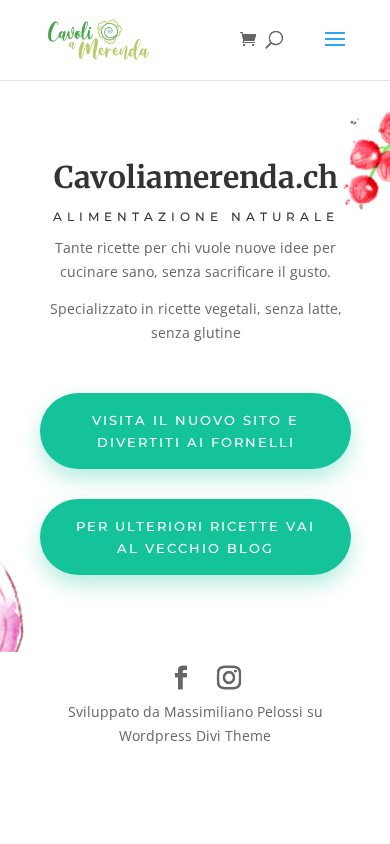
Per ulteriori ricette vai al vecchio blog (195, 537)
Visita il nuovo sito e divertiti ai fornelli (195, 431)
